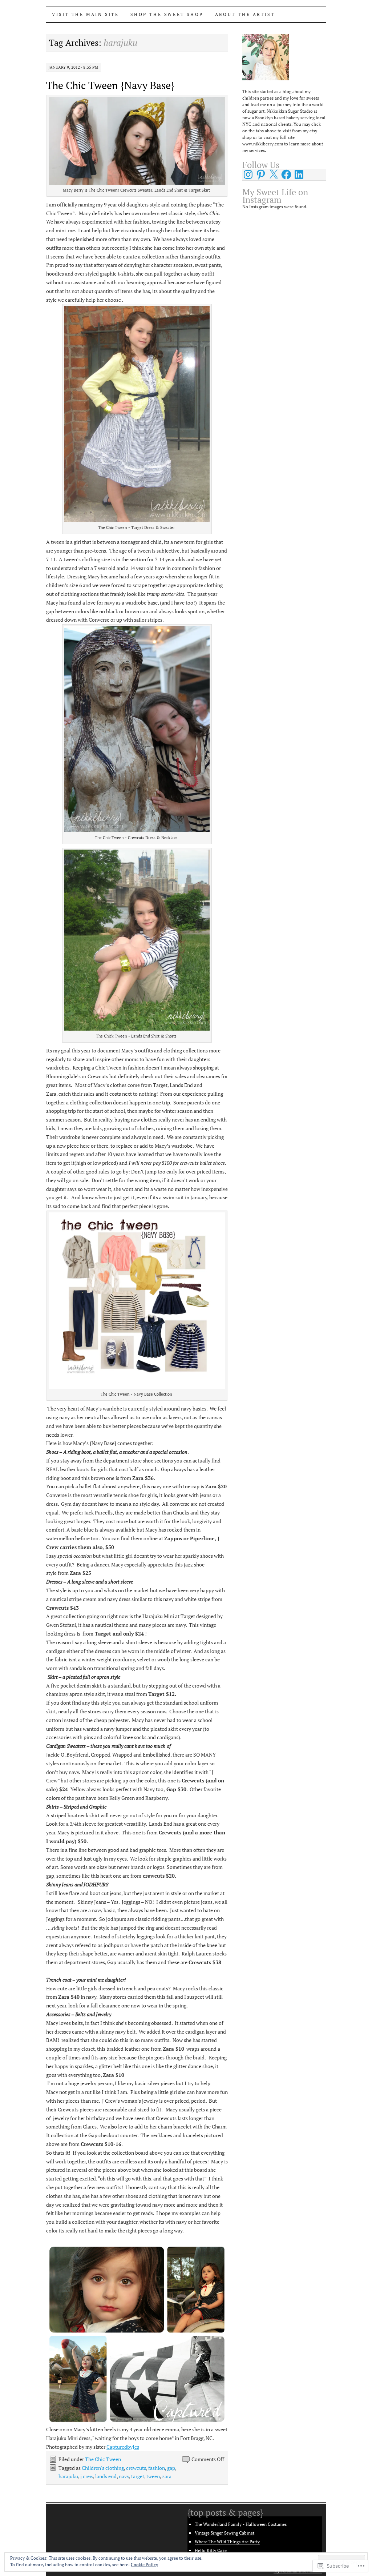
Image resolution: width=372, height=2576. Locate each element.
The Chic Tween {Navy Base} (110, 85)
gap (171, 2468)
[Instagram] (248, 174)
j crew (87, 2476)
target (138, 2476)
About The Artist (245, 14)
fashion (157, 2468)
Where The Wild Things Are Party (227, 2542)
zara (167, 2476)
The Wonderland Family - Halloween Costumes (241, 2524)
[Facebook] (286, 174)
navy (124, 2476)
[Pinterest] (261, 174)
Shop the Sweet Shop (167, 14)
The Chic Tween (103, 2459)
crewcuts (136, 2468)
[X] (274, 174)
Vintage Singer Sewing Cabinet (225, 2533)
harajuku (68, 2476)
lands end (106, 2476)
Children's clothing (103, 2468)
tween (153, 2476)
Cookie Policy (144, 2565)
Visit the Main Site (85, 14)
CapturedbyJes (123, 2447)
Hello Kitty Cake (211, 2550)
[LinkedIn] (299, 174)
